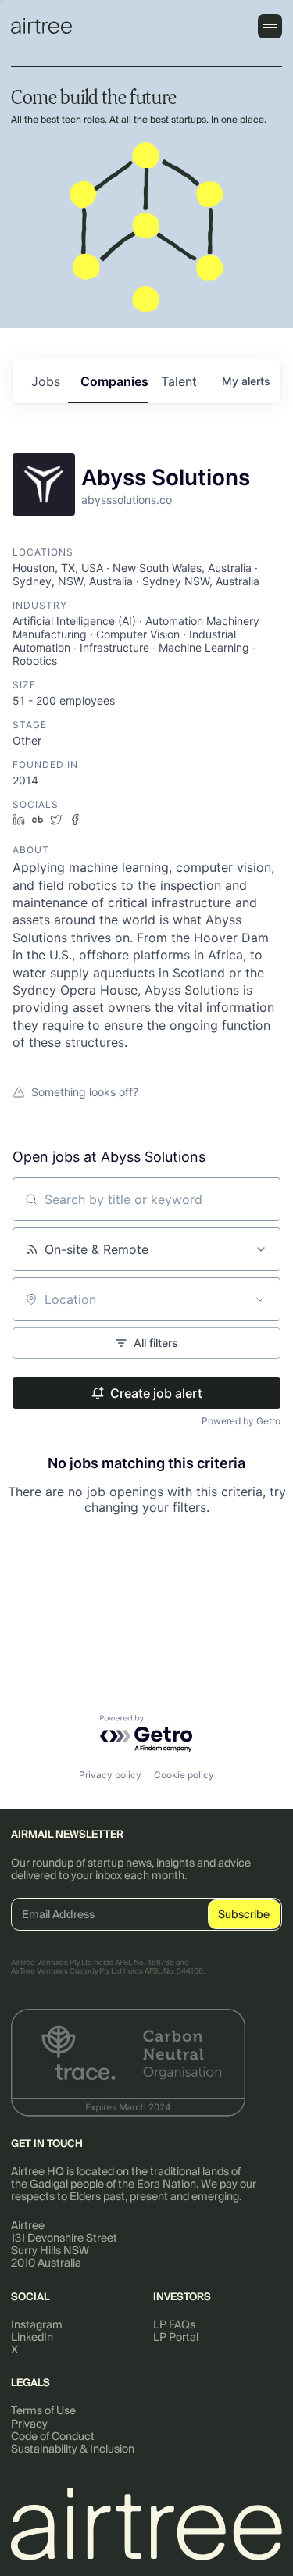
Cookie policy (184, 1775)
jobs (46, 381)
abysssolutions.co (127, 500)
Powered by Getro (241, 1421)
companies (114, 381)
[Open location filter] (260, 1299)
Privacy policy (110, 1775)
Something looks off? (85, 1092)
